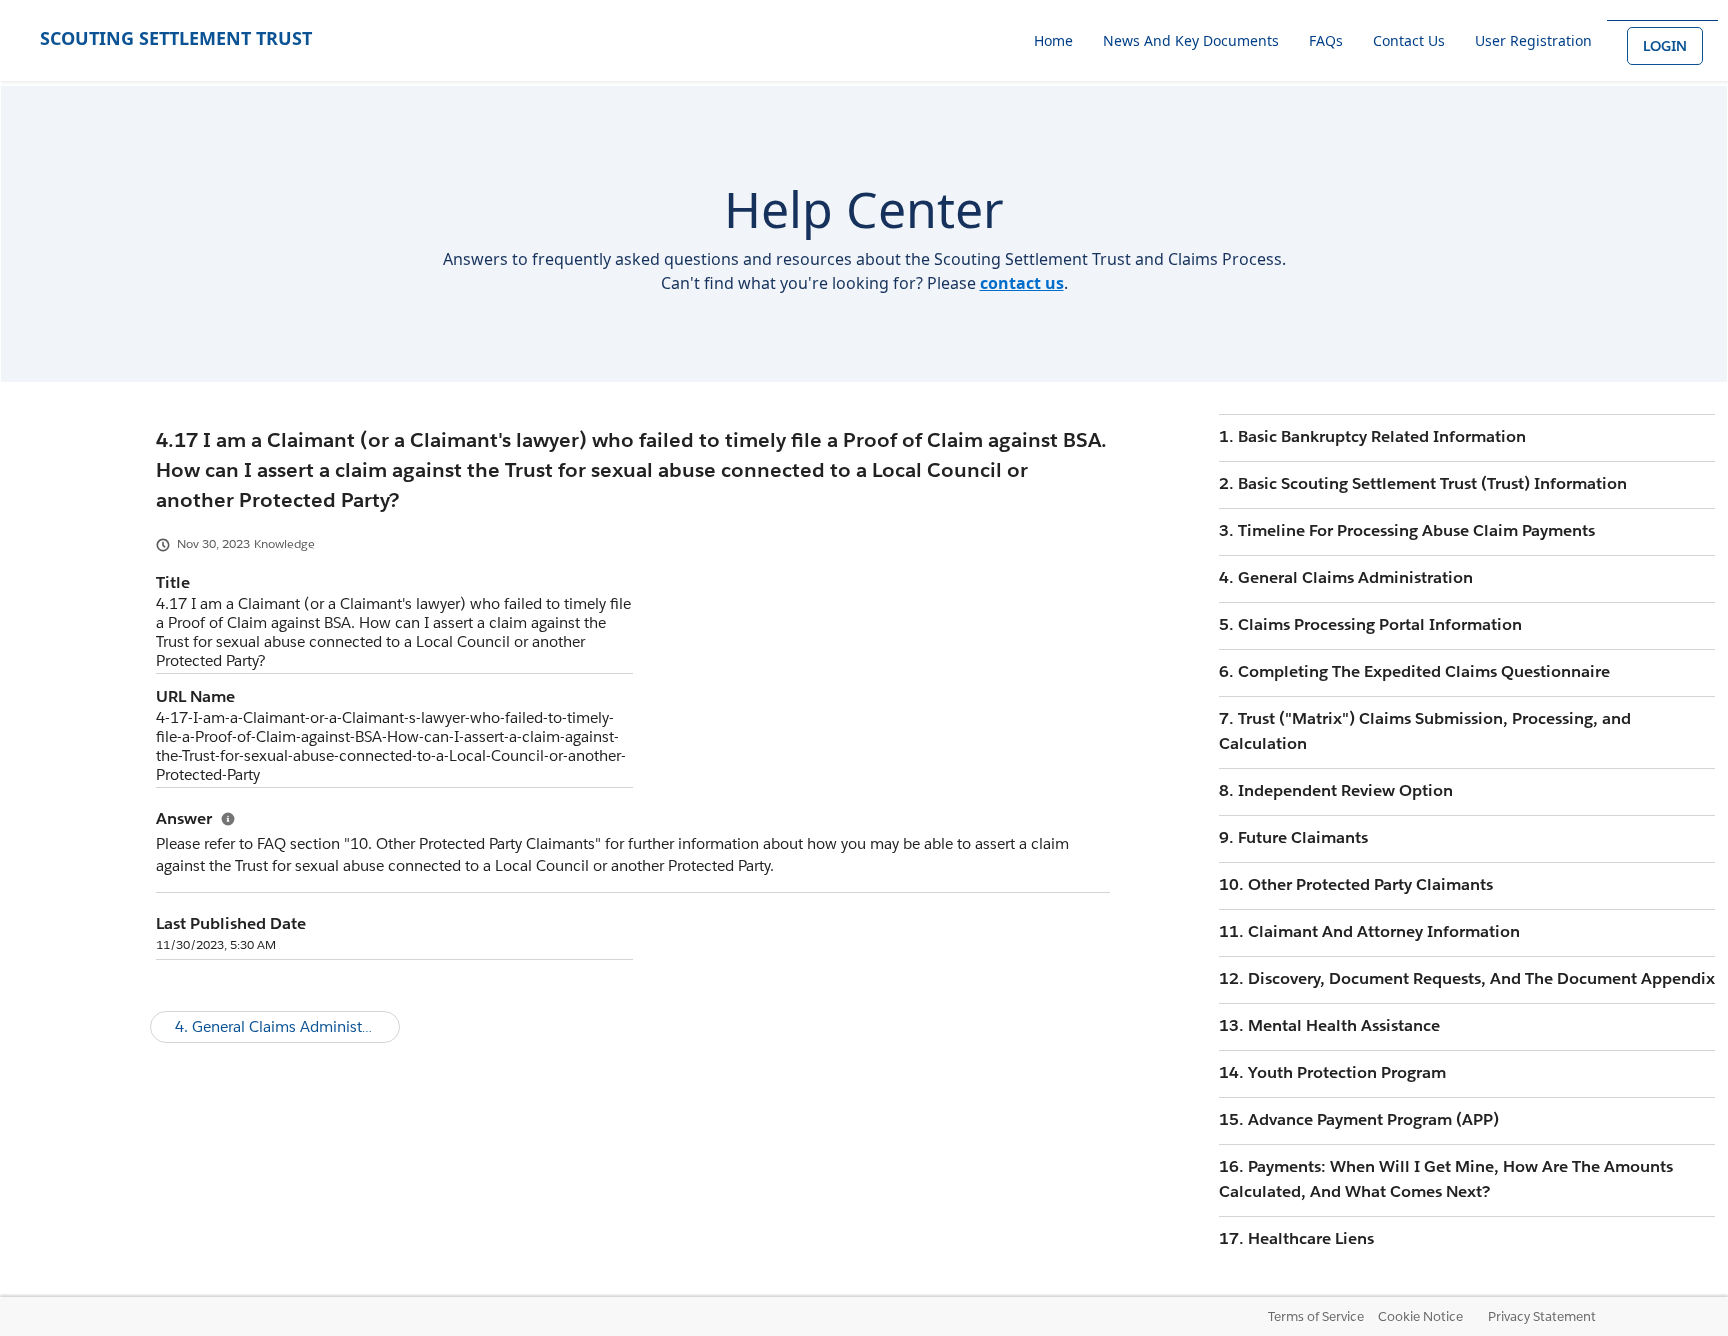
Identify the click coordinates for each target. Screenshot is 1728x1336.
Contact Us (1409, 40)
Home (1053, 40)
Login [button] (1665, 46)
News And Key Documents (1191, 40)
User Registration (1533, 40)
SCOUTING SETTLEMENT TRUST (176, 38)
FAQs (1326, 40)
